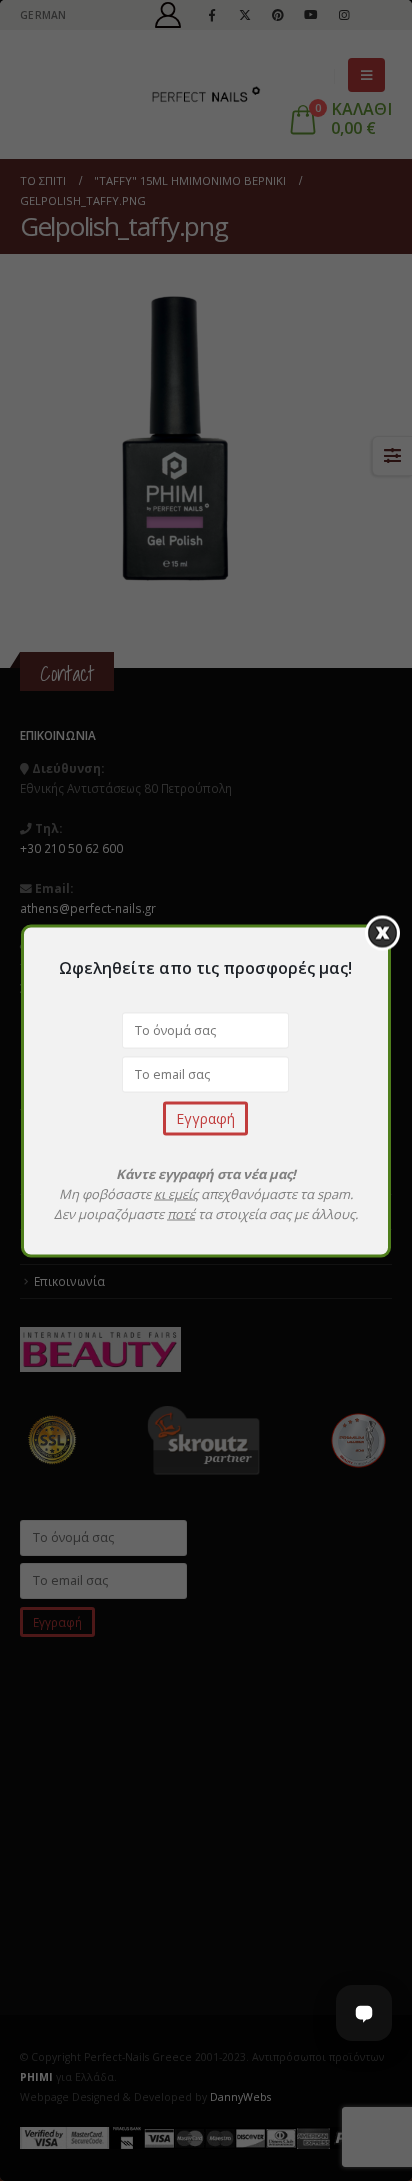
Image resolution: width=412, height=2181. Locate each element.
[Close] (382, 932)
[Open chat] (364, 2013)
